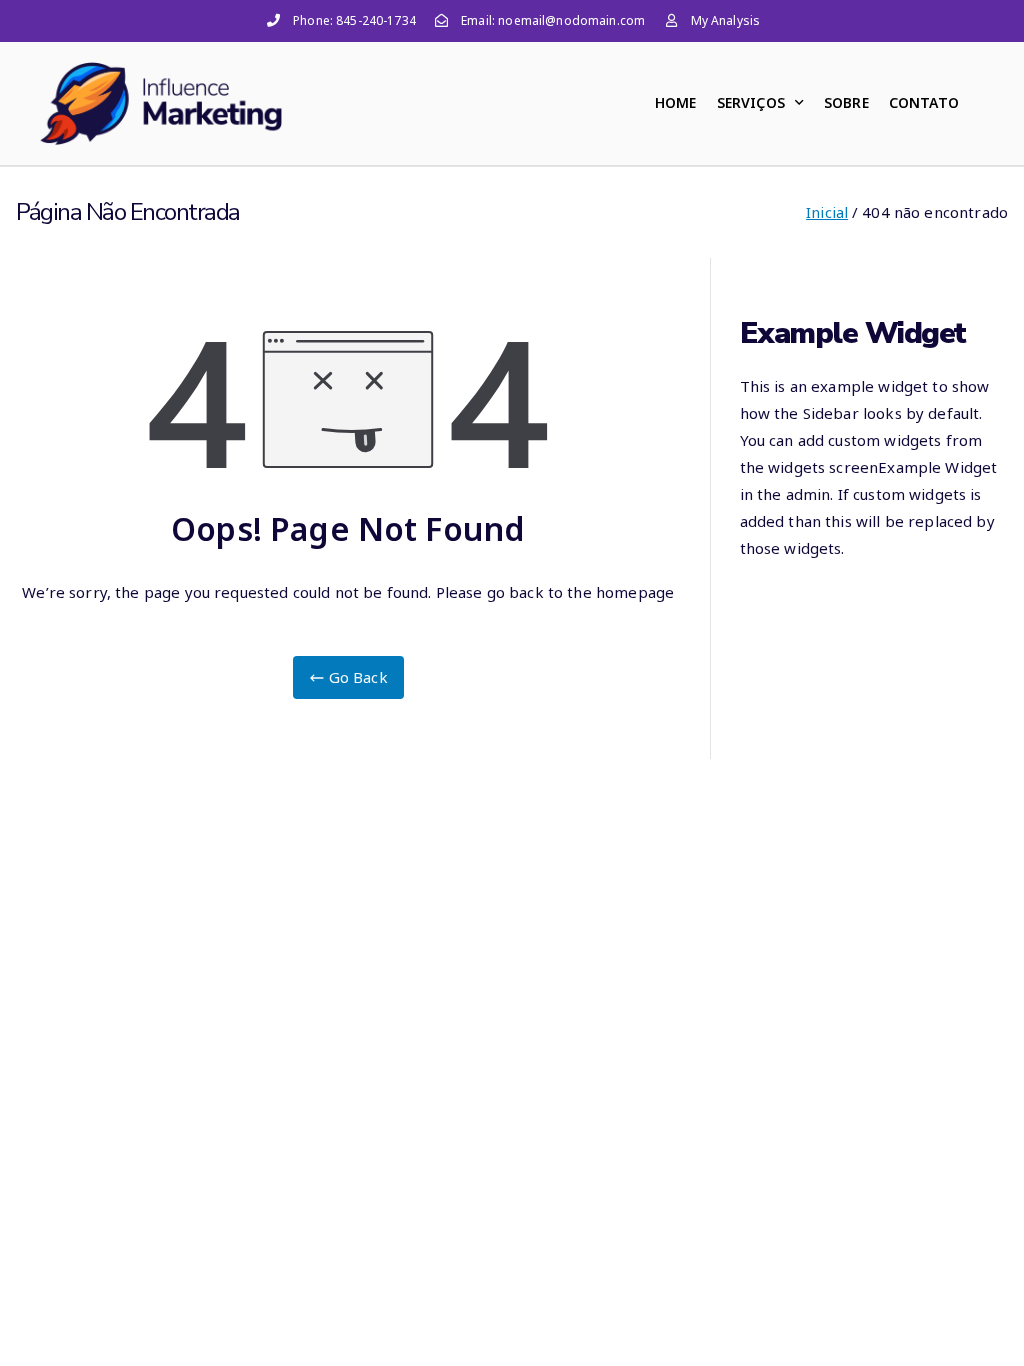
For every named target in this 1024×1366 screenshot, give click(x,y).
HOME (676, 102)
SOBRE (846, 102)
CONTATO (924, 102)
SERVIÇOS (751, 102)
